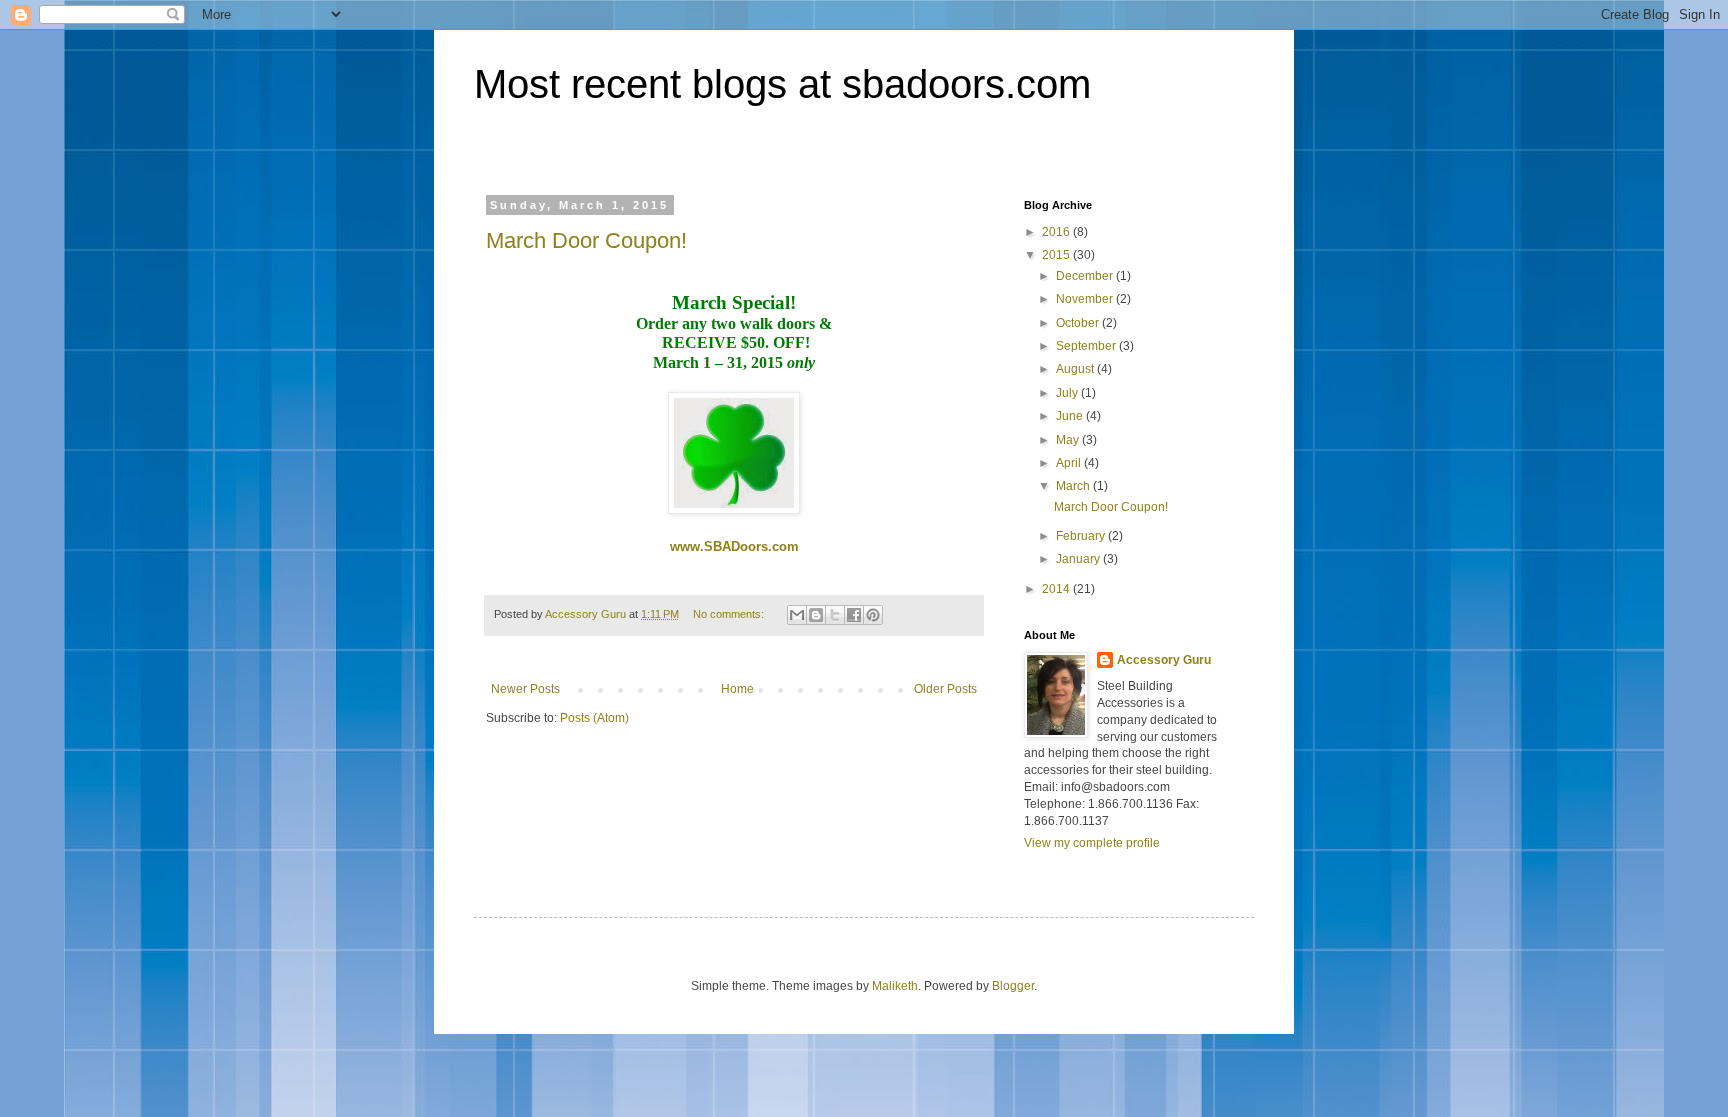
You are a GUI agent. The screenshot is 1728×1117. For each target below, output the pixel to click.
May (1069, 440)
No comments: (730, 614)
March (1074, 486)
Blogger (1013, 986)
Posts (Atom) (594, 718)
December (1086, 276)
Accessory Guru (1164, 660)
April (1070, 463)
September (1087, 346)
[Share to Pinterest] (873, 615)
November (1086, 299)
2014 (1057, 589)
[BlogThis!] (816, 615)
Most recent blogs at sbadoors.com (782, 84)
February (1082, 536)
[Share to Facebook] (854, 615)
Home (737, 689)
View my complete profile (1092, 843)
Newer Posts (525, 689)
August (1076, 369)
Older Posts (945, 689)
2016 (1057, 232)
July (1068, 393)
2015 (1057, 255)
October (1079, 323)
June (1071, 416)
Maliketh (895, 986)
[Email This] (797, 615)
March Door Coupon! (586, 240)
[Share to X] (835, 615)
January (1079, 559)
